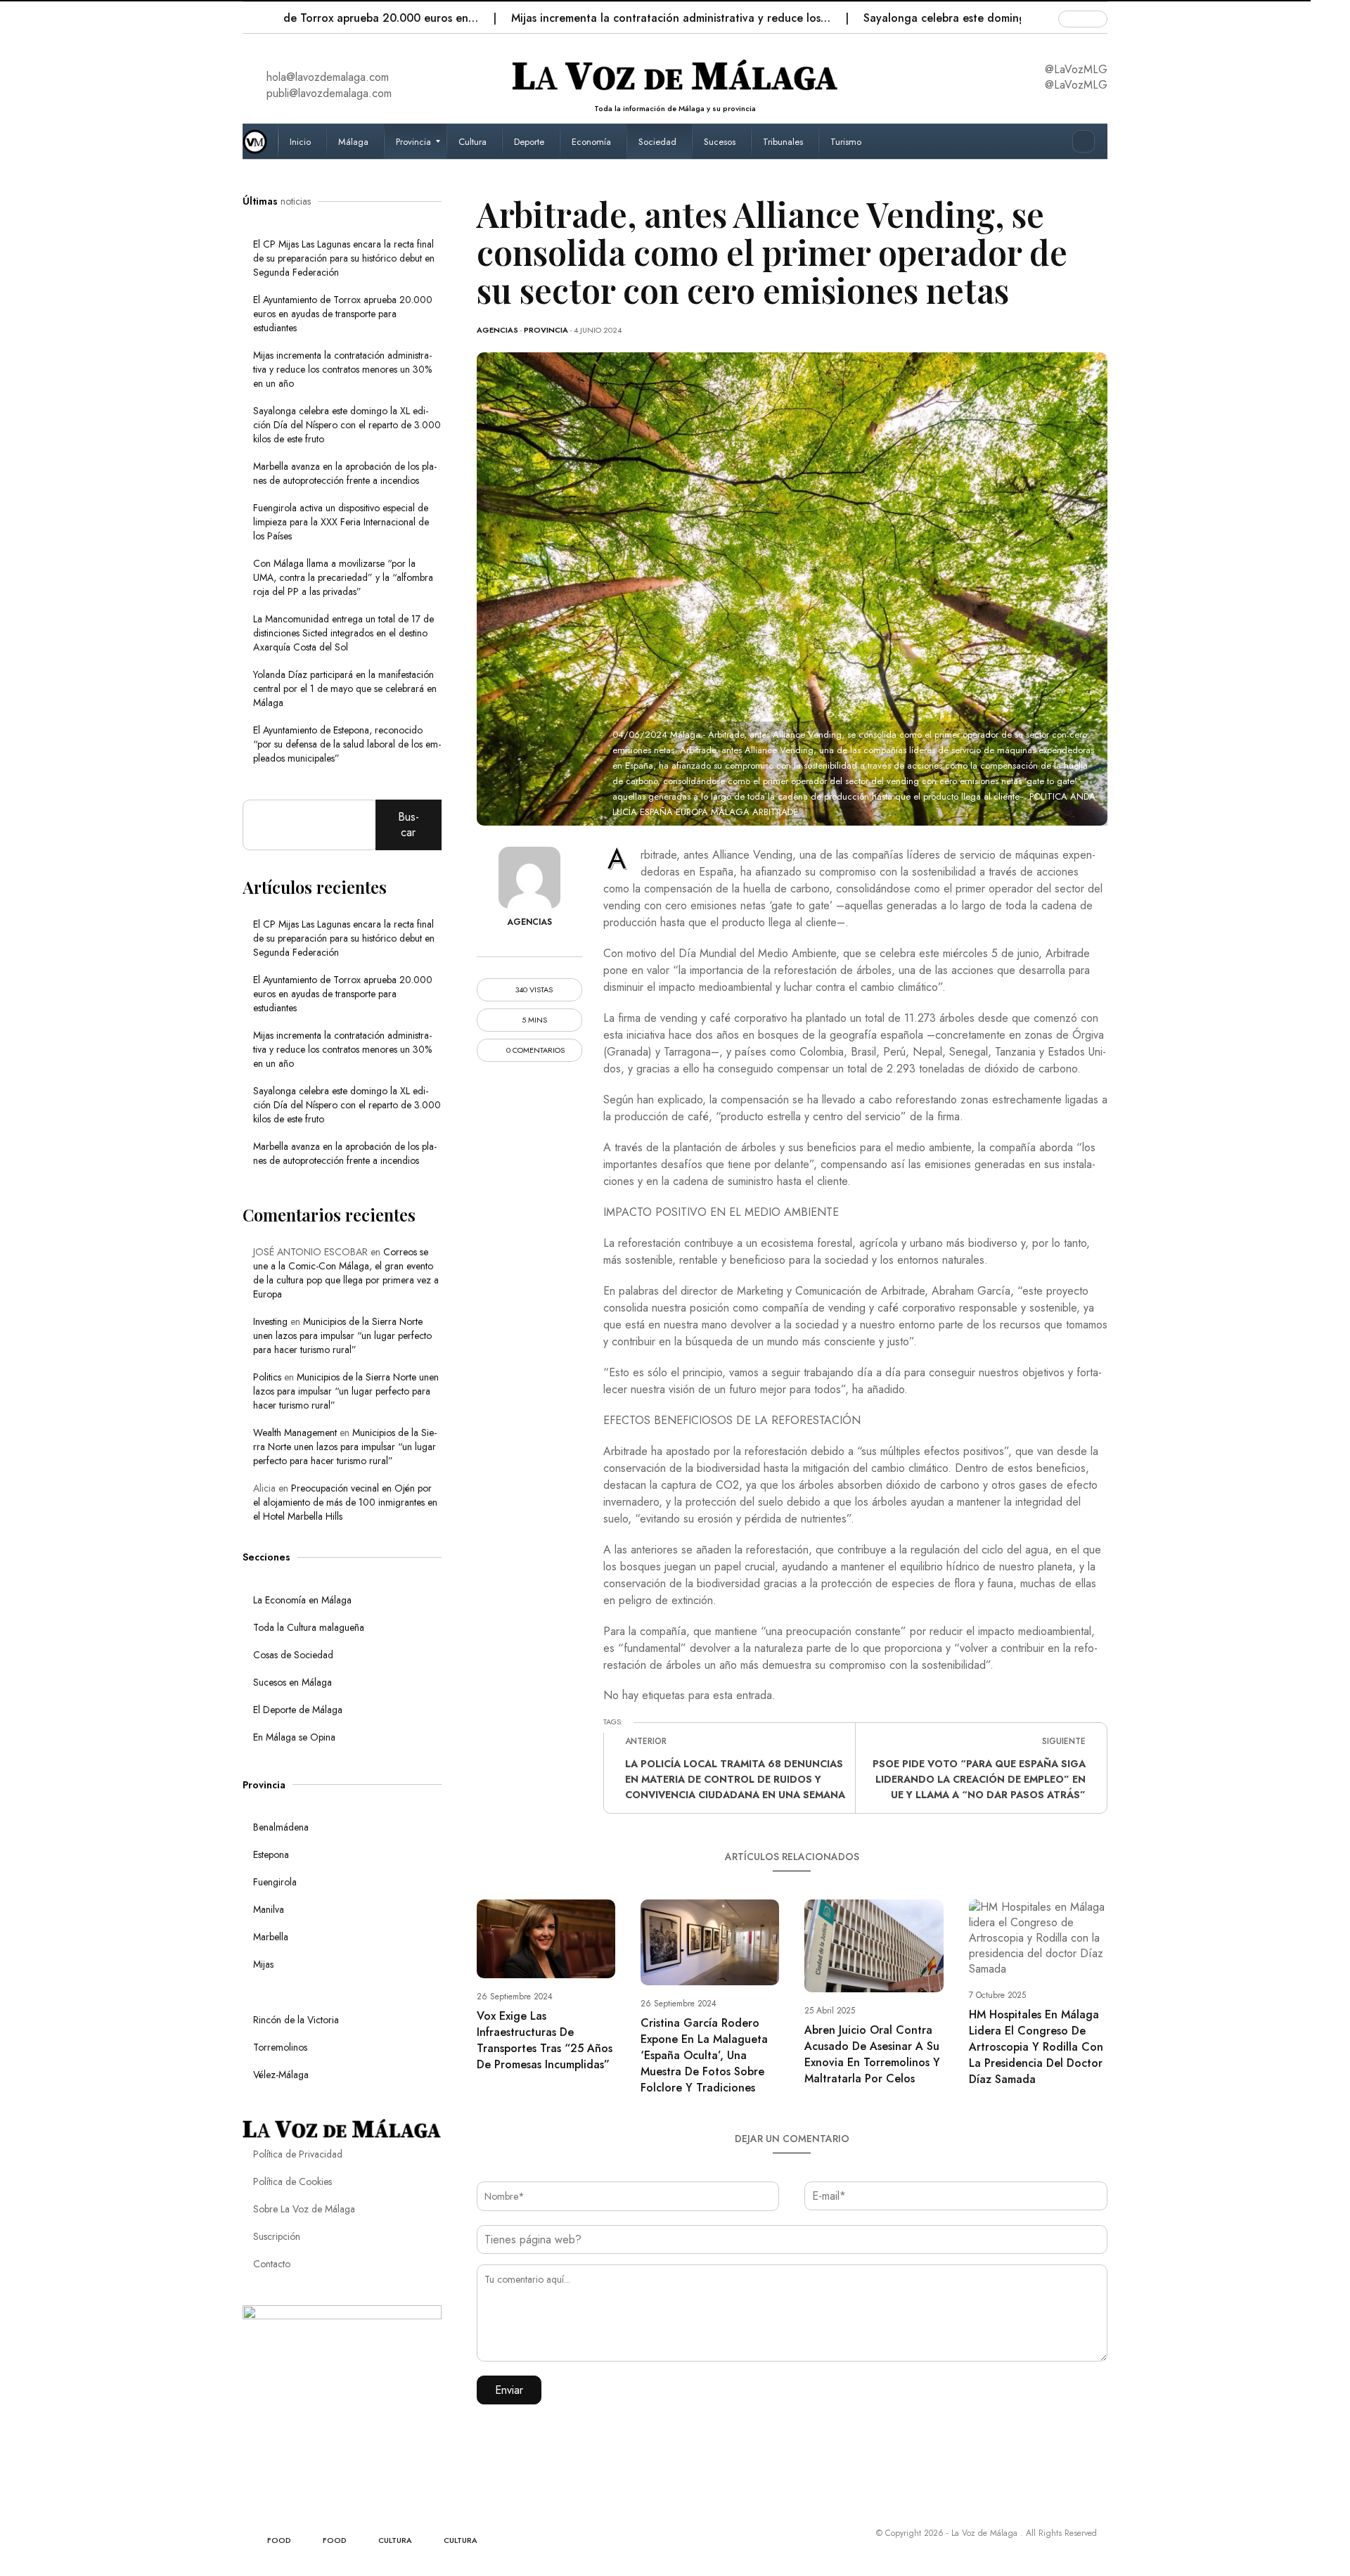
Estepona (271, 1854)
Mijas (263, 1964)
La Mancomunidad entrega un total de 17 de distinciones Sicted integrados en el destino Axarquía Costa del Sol (343, 633)
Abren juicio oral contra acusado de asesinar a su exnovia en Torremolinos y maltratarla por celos (872, 2054)
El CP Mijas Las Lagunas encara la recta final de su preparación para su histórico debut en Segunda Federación (344, 258)
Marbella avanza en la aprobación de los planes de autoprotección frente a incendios (345, 473)
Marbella (271, 1937)
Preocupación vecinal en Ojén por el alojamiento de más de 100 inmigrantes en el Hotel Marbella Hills (345, 1502)
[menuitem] (302, 141)
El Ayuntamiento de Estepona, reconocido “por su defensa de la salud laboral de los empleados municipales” (347, 744)
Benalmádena (281, 1827)
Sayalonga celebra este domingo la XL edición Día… (930, 18)
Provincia (546, 330)
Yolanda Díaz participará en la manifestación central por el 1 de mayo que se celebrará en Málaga (345, 688)
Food (279, 2540)
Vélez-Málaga (281, 2075)
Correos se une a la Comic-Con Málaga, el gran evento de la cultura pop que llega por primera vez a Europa (346, 1273)
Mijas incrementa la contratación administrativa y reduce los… (602, 18)
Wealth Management (295, 1433)
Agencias (497, 330)
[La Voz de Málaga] (260, 141)
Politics (267, 1377)
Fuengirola (275, 1882)
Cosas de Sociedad (293, 1655)
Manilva (269, 1909)
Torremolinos (280, 2047)
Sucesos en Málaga (292, 1682)
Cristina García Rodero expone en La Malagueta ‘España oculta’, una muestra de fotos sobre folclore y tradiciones (704, 2055)
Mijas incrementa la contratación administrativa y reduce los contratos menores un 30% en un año (342, 369)
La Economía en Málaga (302, 1600)
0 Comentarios (534, 1050)
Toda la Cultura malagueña (309, 1627)
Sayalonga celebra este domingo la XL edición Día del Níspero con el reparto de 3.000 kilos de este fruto (347, 425)
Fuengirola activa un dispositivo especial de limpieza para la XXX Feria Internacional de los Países (341, 522)
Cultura (395, 2540)
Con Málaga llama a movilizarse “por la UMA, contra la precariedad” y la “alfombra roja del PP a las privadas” (343, 577)
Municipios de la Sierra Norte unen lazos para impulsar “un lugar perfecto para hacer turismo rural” (342, 1335)
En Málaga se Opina (294, 1737)
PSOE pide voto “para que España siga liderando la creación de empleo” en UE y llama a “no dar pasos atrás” (979, 1779)
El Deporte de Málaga (298, 1710)
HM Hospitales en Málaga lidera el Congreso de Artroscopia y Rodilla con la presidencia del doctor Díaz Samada (1036, 2047)
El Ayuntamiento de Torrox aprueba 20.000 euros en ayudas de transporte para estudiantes (343, 314)
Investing (270, 1321)
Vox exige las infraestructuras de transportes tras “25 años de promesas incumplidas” (545, 2040)
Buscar (409, 825)
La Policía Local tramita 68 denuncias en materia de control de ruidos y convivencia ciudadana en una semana (735, 1779)
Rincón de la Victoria (296, 2020)
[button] (255, 14)
